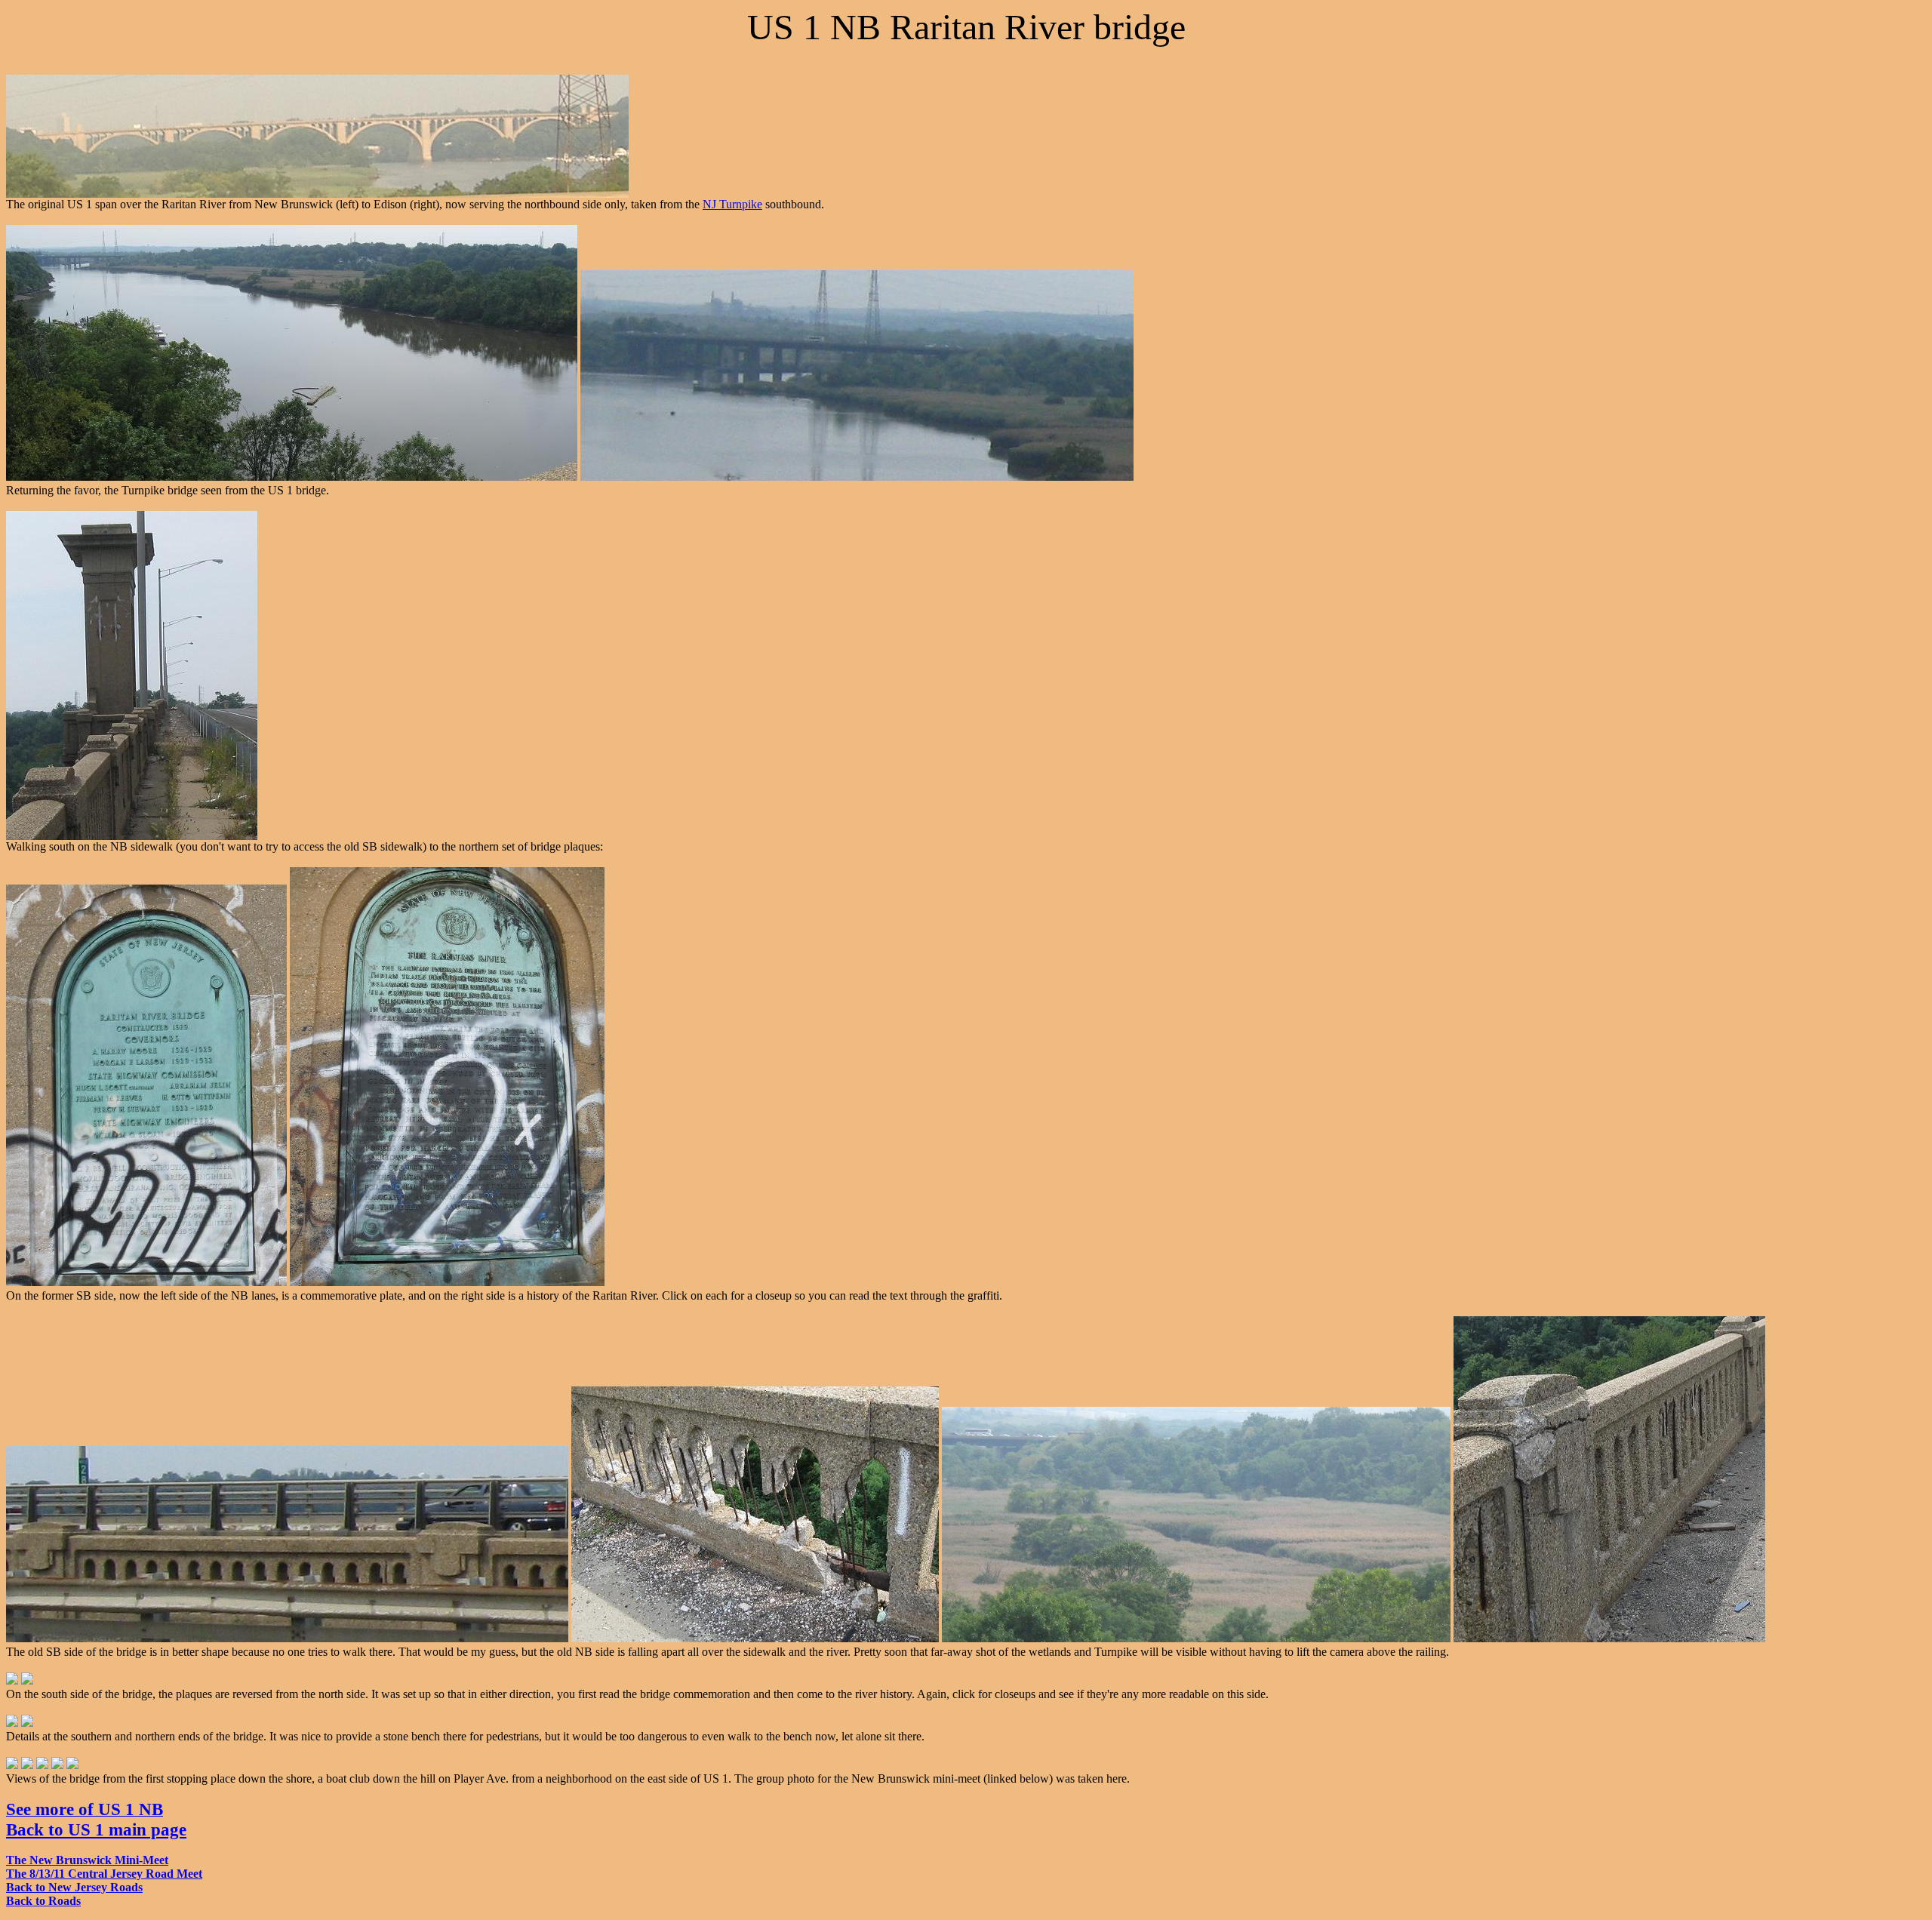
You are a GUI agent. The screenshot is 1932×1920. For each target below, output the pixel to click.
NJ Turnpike (732, 204)
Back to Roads (43, 1901)
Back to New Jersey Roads (74, 1887)
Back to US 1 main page (96, 1829)
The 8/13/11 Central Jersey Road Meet (104, 1874)
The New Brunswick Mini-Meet (87, 1860)
